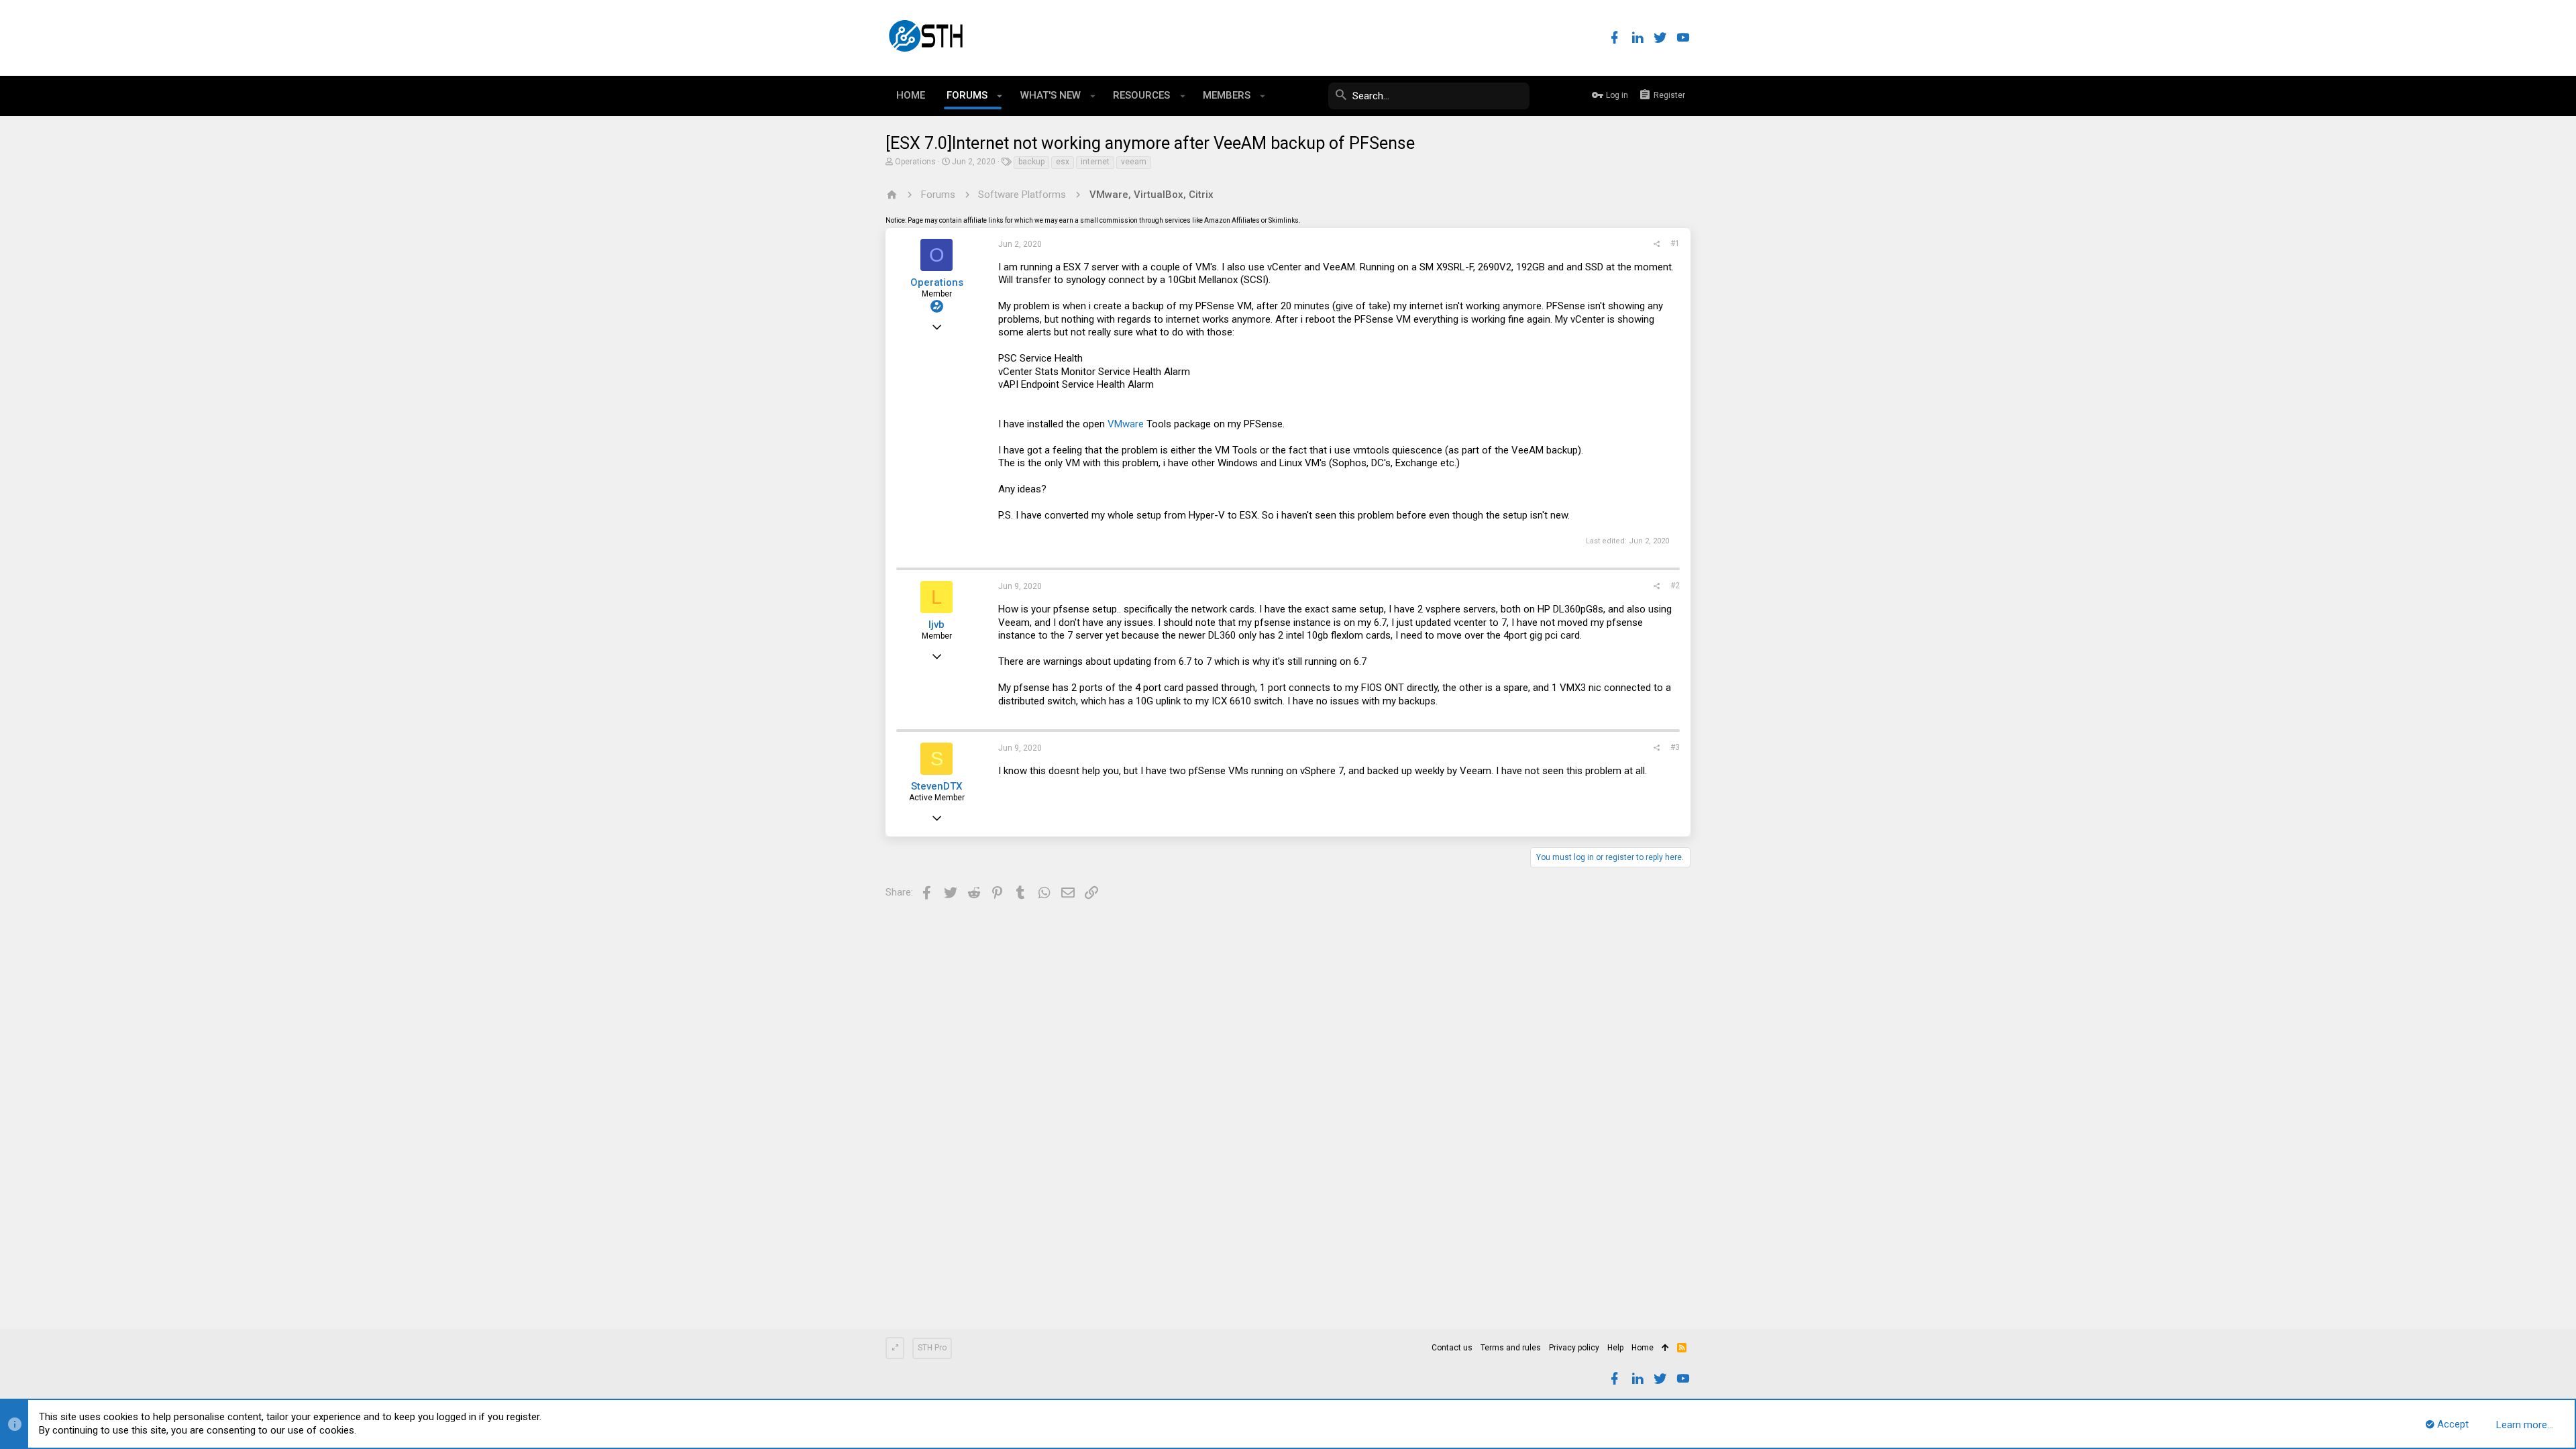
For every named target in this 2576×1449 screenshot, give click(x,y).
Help (1615, 1348)
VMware (1126, 424)
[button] (1000, 96)
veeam (1134, 162)
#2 (1675, 586)
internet (1095, 162)
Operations (915, 162)
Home (1643, 1348)
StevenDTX (936, 786)
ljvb (936, 625)
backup (1031, 162)
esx (1063, 162)
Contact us (1452, 1348)
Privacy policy (1574, 1348)
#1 (1675, 244)
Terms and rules (1511, 1348)
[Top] (1665, 1348)
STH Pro (932, 1348)
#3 (1675, 747)
